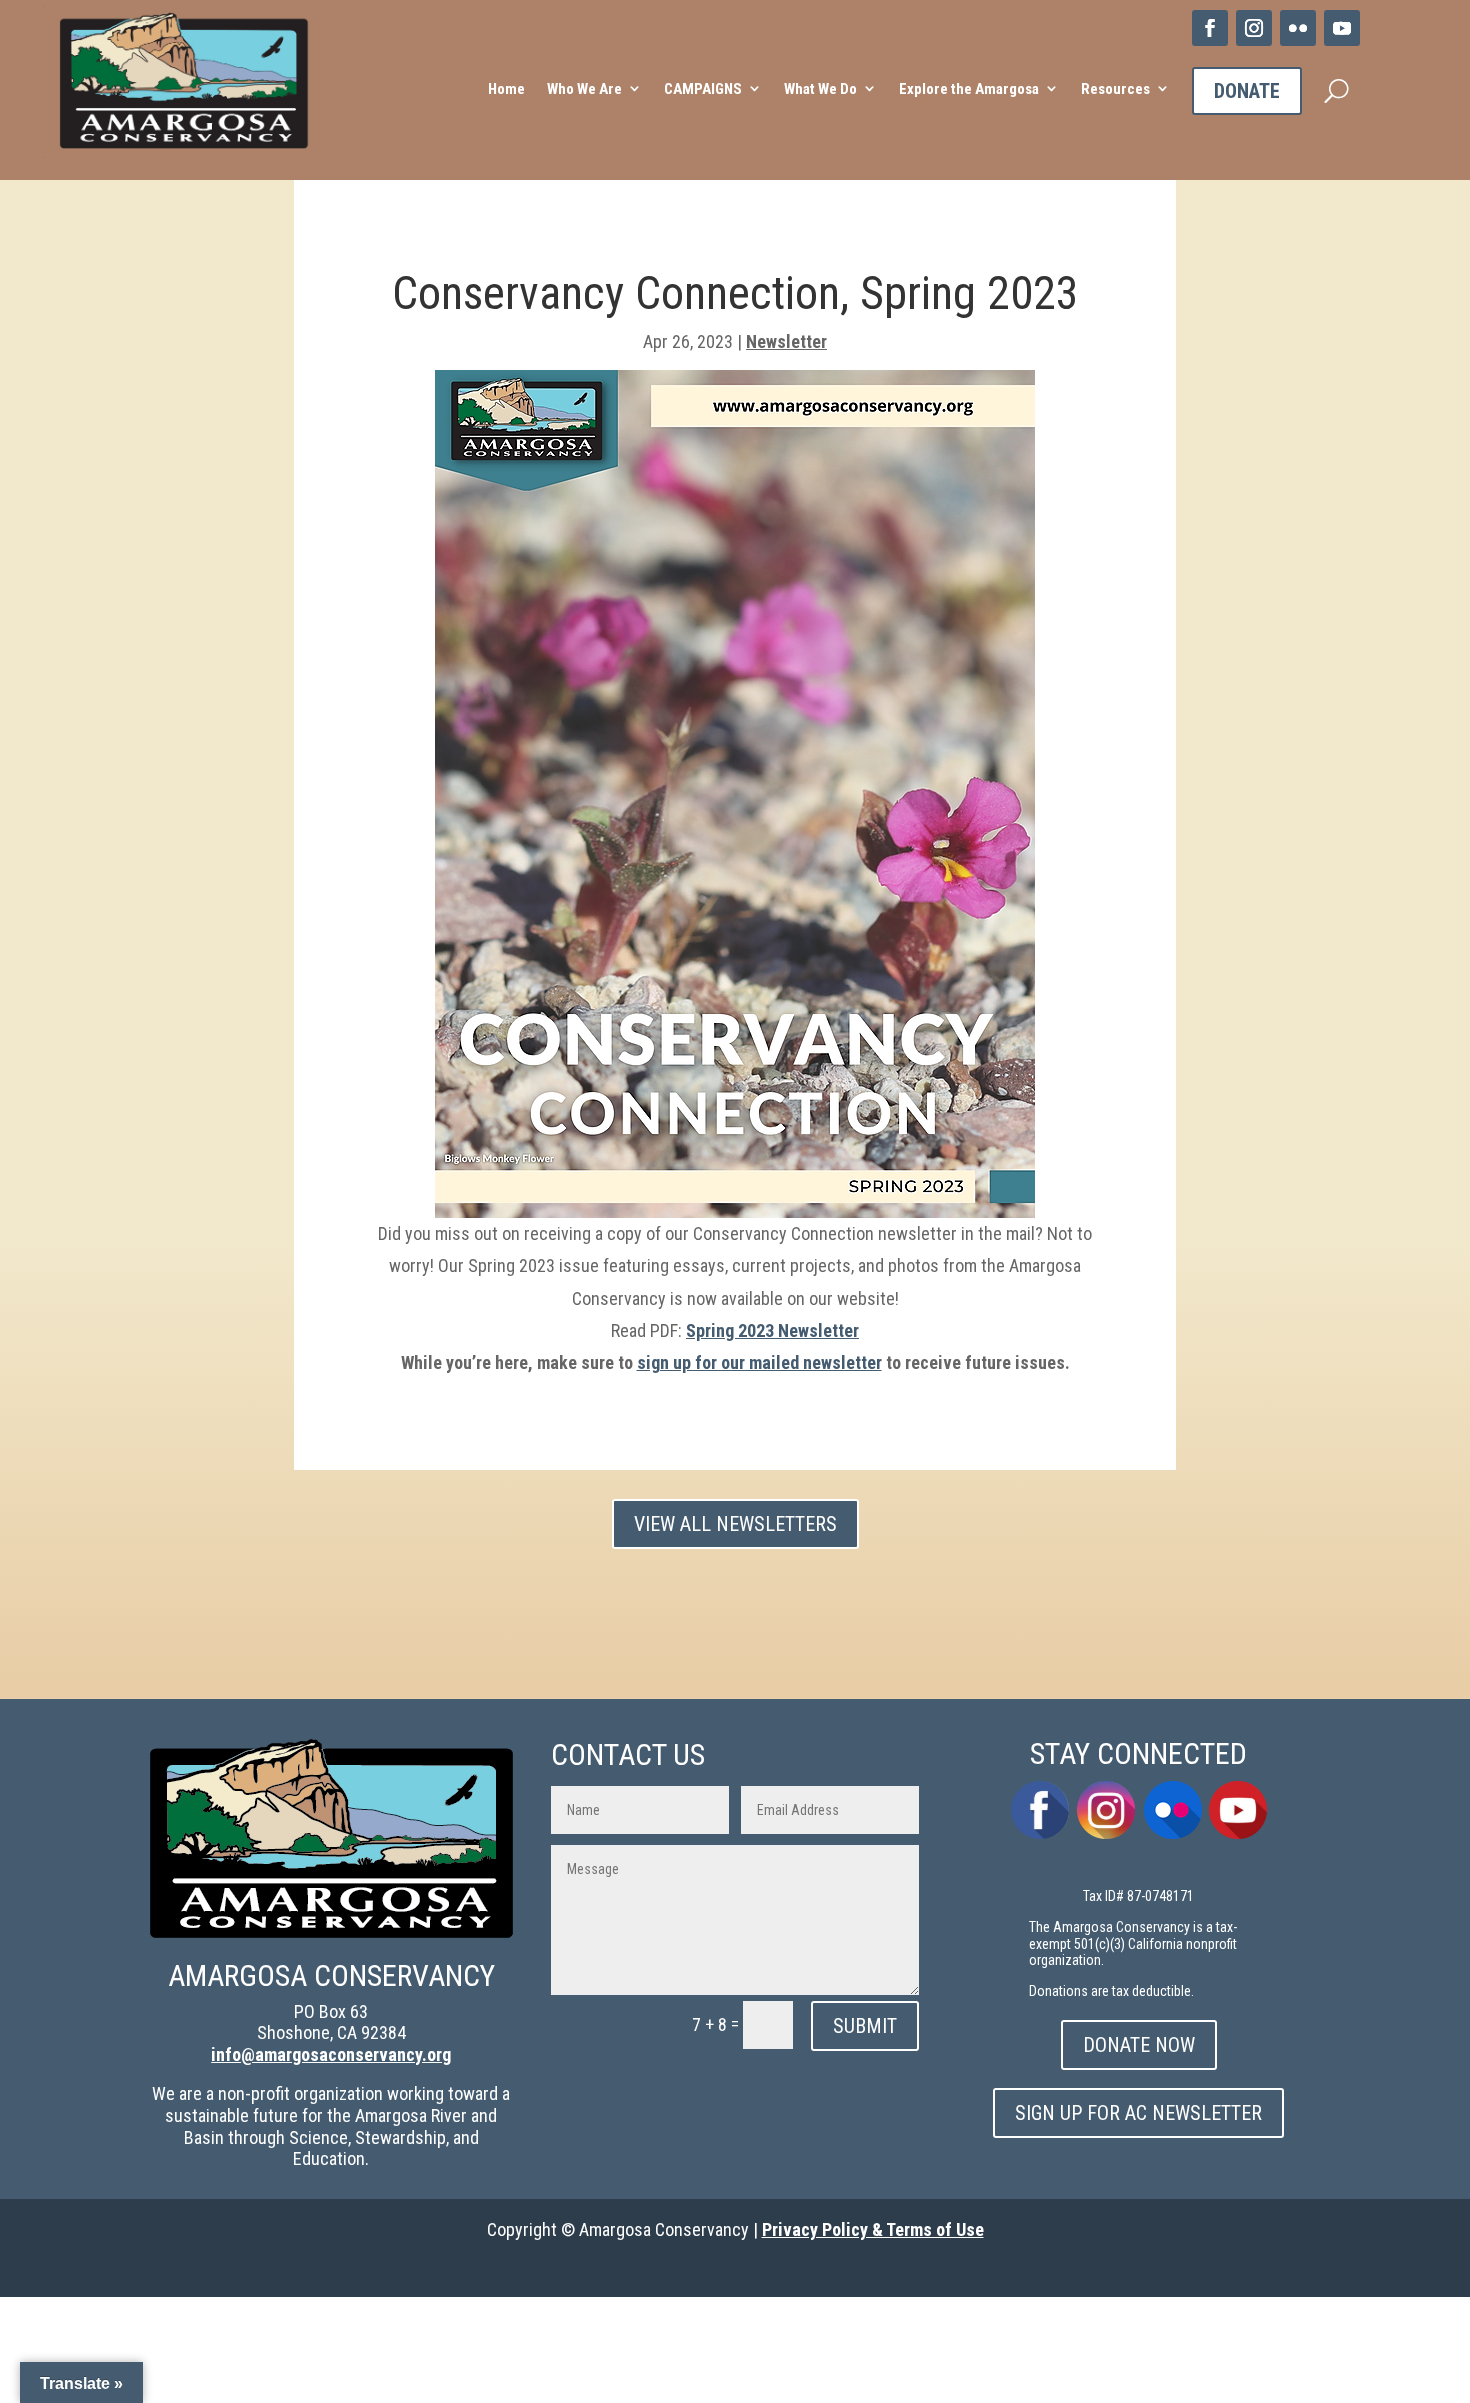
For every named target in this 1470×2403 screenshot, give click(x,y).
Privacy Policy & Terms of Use (873, 2229)
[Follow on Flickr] (1298, 28)
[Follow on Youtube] (1342, 28)
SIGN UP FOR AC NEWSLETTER (1138, 2113)
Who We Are (584, 89)
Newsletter (786, 341)
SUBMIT (865, 2026)
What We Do (820, 89)
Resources (1115, 89)
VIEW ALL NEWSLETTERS (735, 1524)
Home (506, 89)
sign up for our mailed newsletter (759, 1362)
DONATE (1247, 91)
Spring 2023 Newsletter (772, 1330)
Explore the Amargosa (969, 89)
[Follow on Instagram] (1254, 28)
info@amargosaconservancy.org (331, 2054)
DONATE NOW (1139, 2045)
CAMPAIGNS (703, 89)
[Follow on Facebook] (1210, 28)
